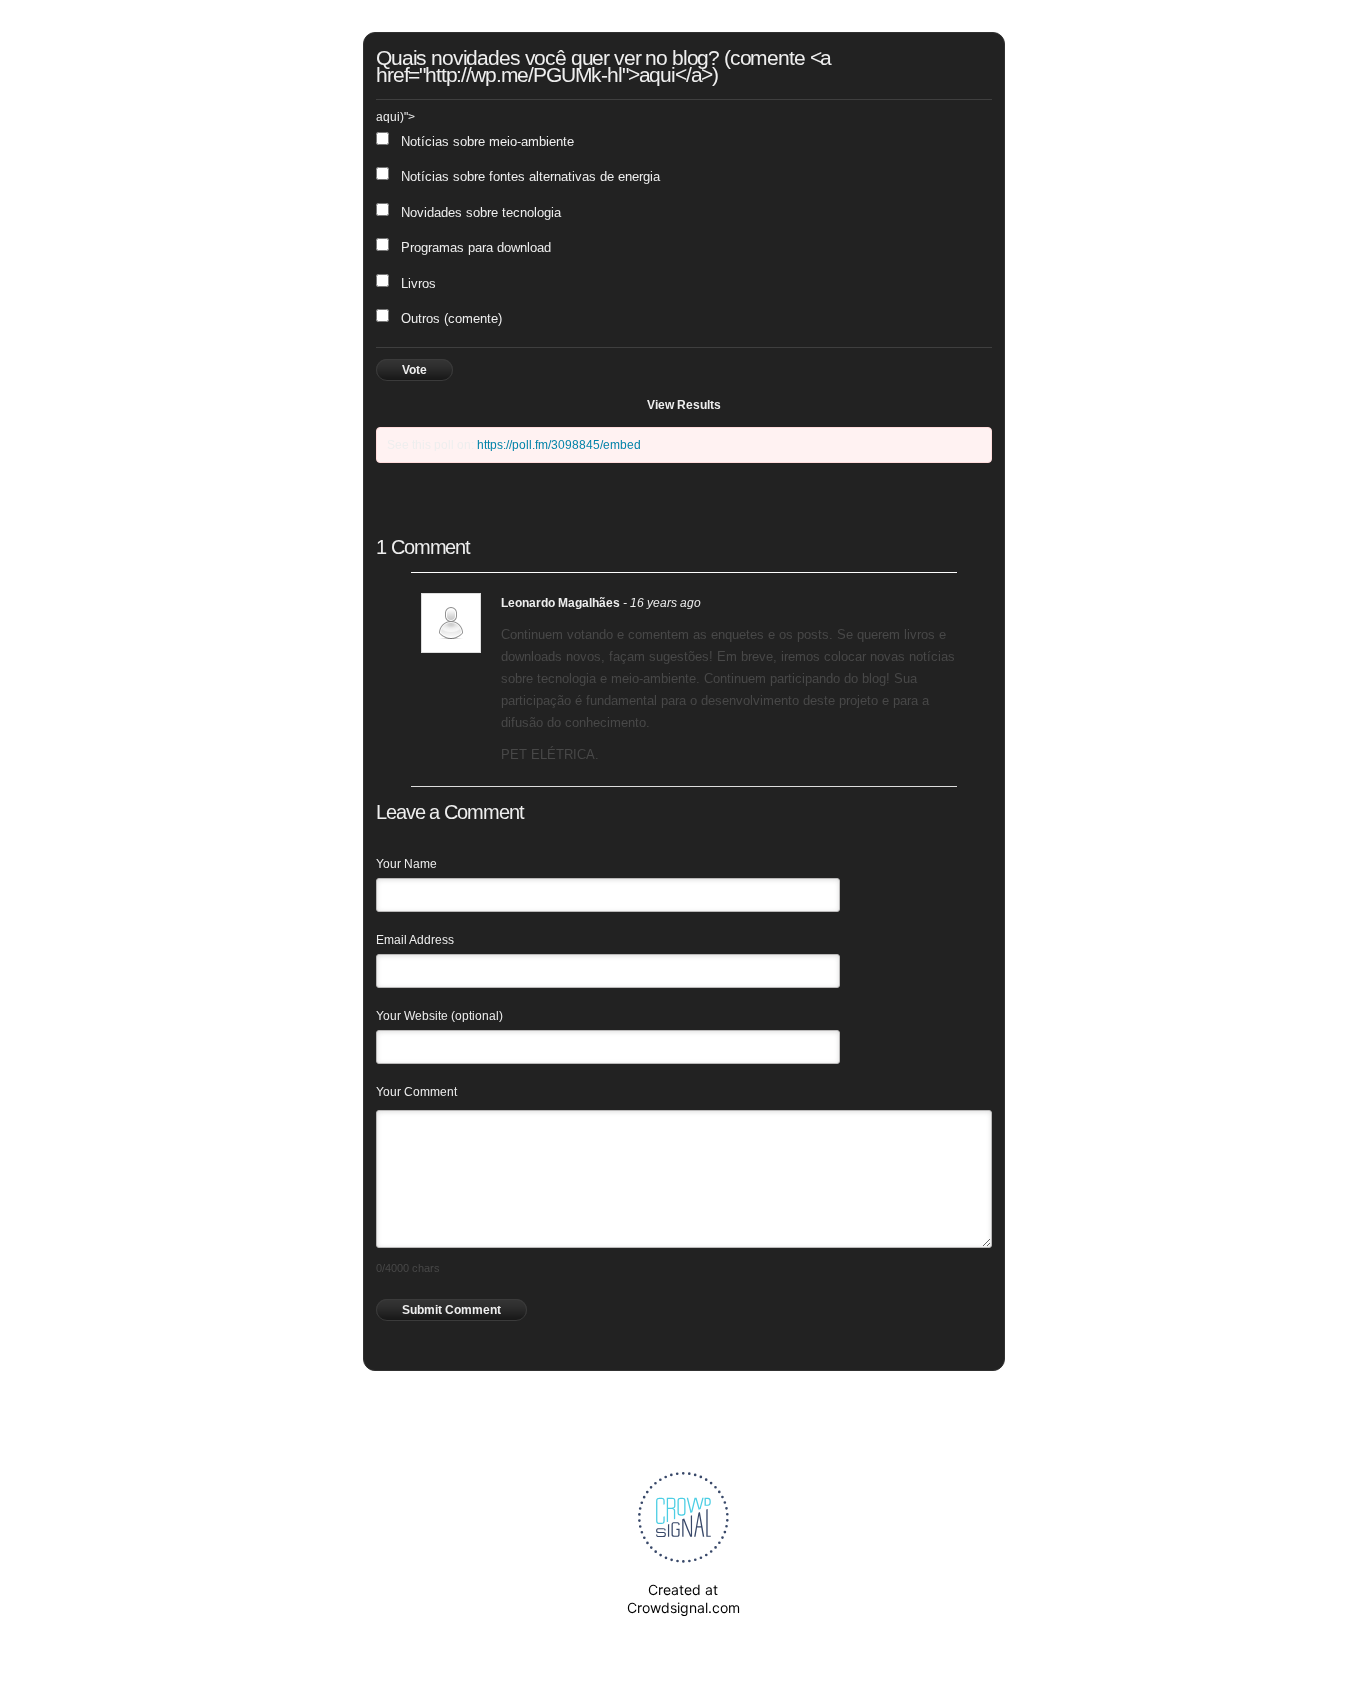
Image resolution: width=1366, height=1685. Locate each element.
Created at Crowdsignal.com (683, 1598)
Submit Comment (451, 1310)
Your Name (406, 864)
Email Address (415, 940)
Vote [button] (414, 370)
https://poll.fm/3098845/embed (559, 445)
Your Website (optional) (439, 1016)
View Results (684, 405)
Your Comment (416, 1092)
